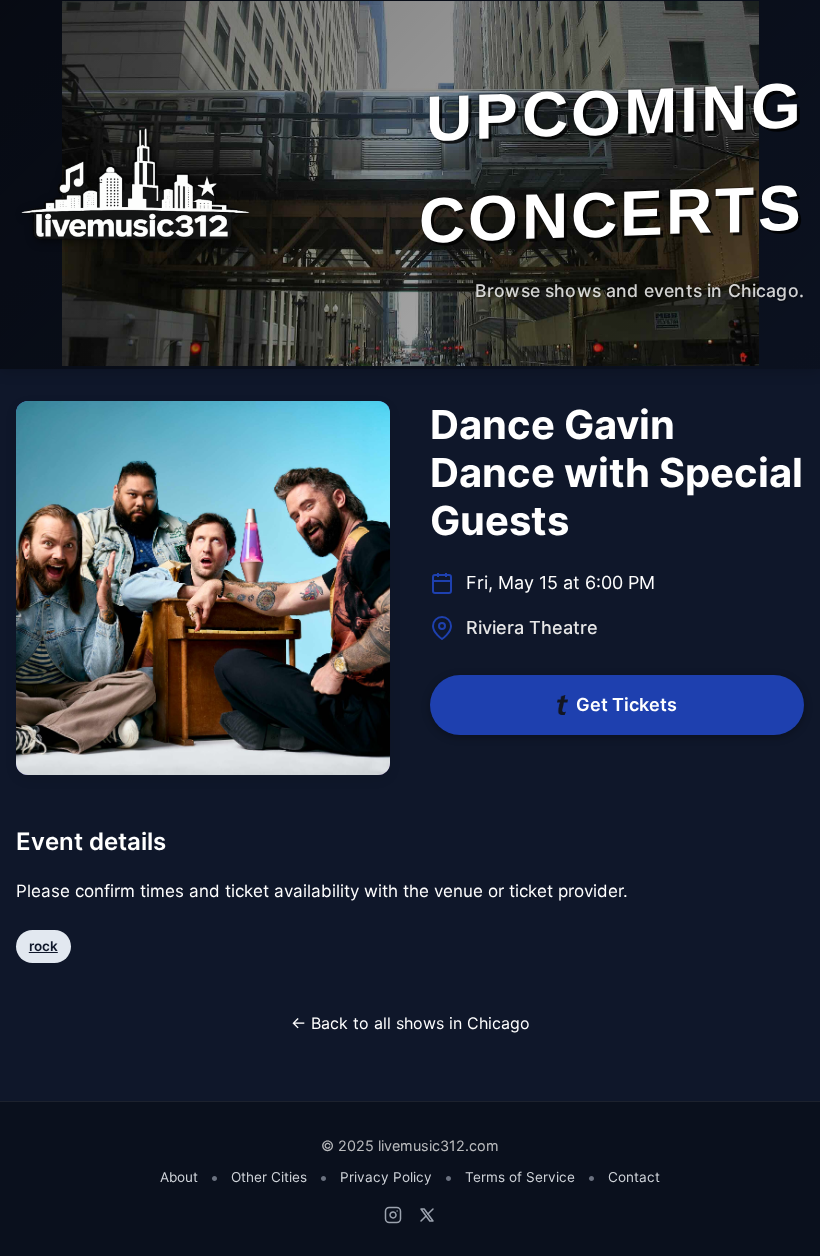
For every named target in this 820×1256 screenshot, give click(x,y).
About (179, 1177)
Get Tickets (626, 704)
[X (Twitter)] (427, 1215)
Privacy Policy (386, 1177)
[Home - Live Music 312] (133, 184)
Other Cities (269, 1177)
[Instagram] (393, 1215)
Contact (634, 1177)
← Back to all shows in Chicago (410, 1023)
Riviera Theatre (532, 627)
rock (43, 946)
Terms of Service (520, 1177)
